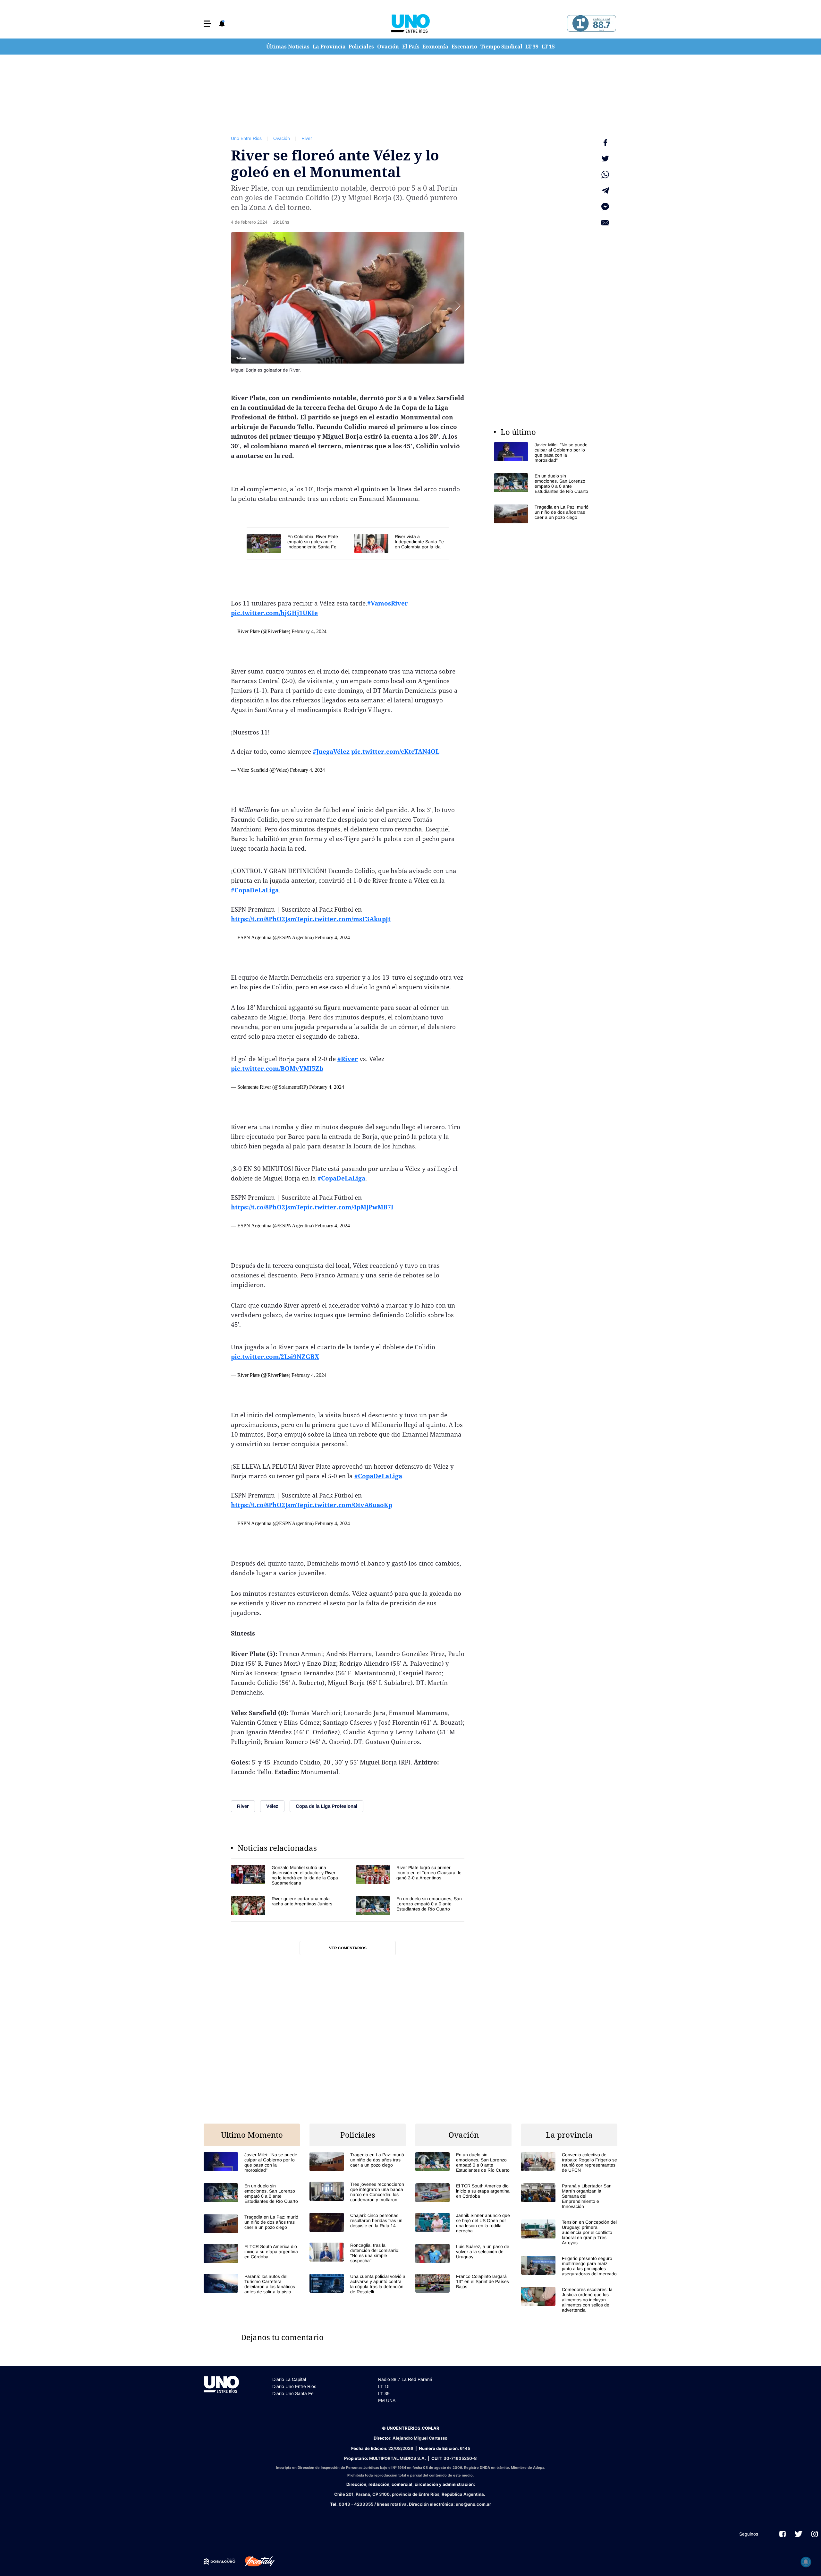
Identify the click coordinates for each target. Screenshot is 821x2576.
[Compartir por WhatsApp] (605, 175)
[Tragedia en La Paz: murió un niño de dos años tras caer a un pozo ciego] (542, 514)
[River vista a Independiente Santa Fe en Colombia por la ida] (401, 543)
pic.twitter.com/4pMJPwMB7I (348, 1207)
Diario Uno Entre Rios (294, 2386)
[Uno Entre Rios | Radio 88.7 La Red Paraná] (591, 24)
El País (411, 47)
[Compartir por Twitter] (605, 159)
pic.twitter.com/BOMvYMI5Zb (277, 1069)
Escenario (464, 47)
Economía (435, 47)
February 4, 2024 (309, 631)
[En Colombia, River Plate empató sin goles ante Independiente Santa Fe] (297, 543)
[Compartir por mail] (605, 223)
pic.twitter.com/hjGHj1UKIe (274, 613)
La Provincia (329, 47)
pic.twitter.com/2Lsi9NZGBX (275, 1357)
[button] (207, 24)
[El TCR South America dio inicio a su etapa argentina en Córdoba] (252, 2253)
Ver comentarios (348, 1948)
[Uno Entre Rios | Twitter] (799, 2534)
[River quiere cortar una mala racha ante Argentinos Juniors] (285, 1906)
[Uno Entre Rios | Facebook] (783, 2534)
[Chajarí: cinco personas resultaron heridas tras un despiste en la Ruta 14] (358, 2222)
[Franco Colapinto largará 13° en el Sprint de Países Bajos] (463, 2283)
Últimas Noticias (288, 47)
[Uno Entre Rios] (410, 23)
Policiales (361, 47)
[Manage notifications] (806, 2562)
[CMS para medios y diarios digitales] (220, 2562)
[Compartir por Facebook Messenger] (605, 207)
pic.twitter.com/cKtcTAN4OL (395, 751)
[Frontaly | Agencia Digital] (255, 2562)
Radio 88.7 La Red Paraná (405, 2379)
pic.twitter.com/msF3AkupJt (347, 919)
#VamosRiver (388, 603)
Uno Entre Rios (246, 138)
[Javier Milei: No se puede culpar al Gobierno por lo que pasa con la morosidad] (542, 452)
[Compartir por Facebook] (605, 142)
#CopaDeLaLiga (255, 890)
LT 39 (532, 47)
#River (348, 1059)
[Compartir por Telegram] (605, 191)
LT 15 (548, 47)
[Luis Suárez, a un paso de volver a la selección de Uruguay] (463, 2253)
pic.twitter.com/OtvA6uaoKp (348, 1505)
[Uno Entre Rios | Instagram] (815, 2534)
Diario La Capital (289, 2379)
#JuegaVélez (331, 751)
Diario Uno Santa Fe (293, 2393)
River (307, 138)
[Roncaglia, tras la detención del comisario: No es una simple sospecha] (358, 2253)
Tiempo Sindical (501, 47)
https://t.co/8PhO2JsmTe (267, 919)
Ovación (388, 47)
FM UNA (387, 2400)
